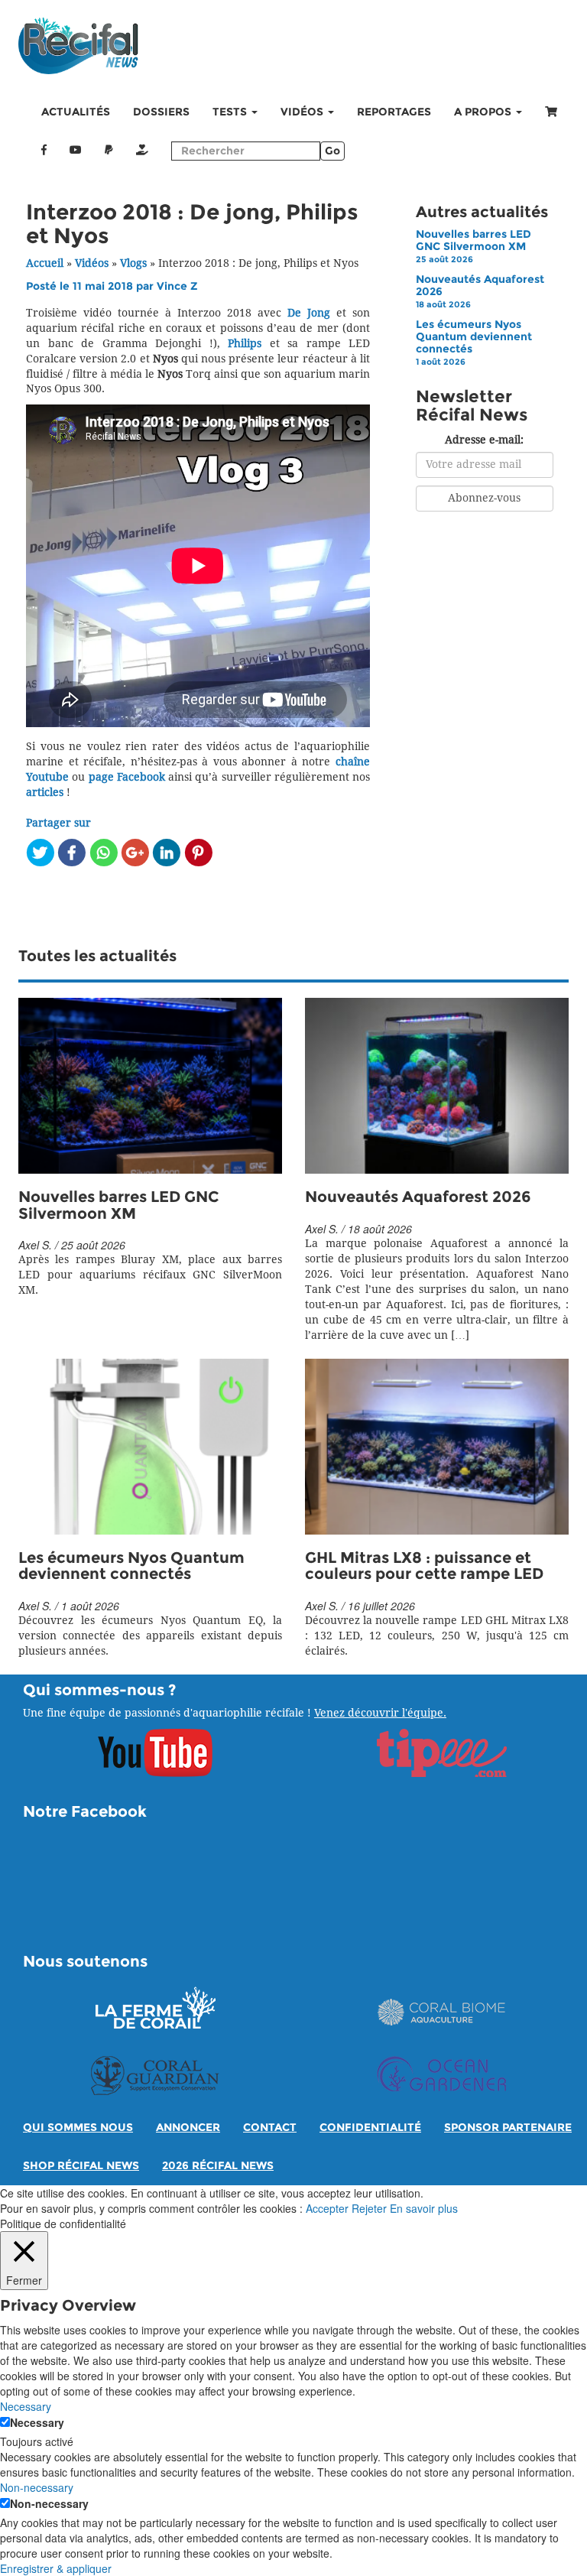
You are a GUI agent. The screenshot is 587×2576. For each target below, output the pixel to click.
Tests (231, 112)
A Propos (484, 112)
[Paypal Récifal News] (109, 151)
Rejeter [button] (369, 2208)
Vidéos (303, 112)
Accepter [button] (327, 2208)
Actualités (76, 112)
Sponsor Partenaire (508, 2128)
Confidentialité (370, 2128)
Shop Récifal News (81, 2166)
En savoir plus (424, 2208)
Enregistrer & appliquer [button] (56, 2568)
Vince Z (177, 286)
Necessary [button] (26, 2406)
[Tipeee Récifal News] (142, 151)
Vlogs (133, 263)
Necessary (37, 2422)
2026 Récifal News (218, 2166)
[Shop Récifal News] (551, 112)
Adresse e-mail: (484, 440)
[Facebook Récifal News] (44, 151)
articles (45, 793)
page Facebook (127, 777)
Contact (270, 2128)
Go (332, 151)
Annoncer (188, 2128)
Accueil (45, 263)
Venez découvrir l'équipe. (380, 1713)
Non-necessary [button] (37, 2487)
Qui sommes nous (78, 2128)
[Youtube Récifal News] (76, 151)
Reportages (394, 112)
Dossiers (161, 112)
